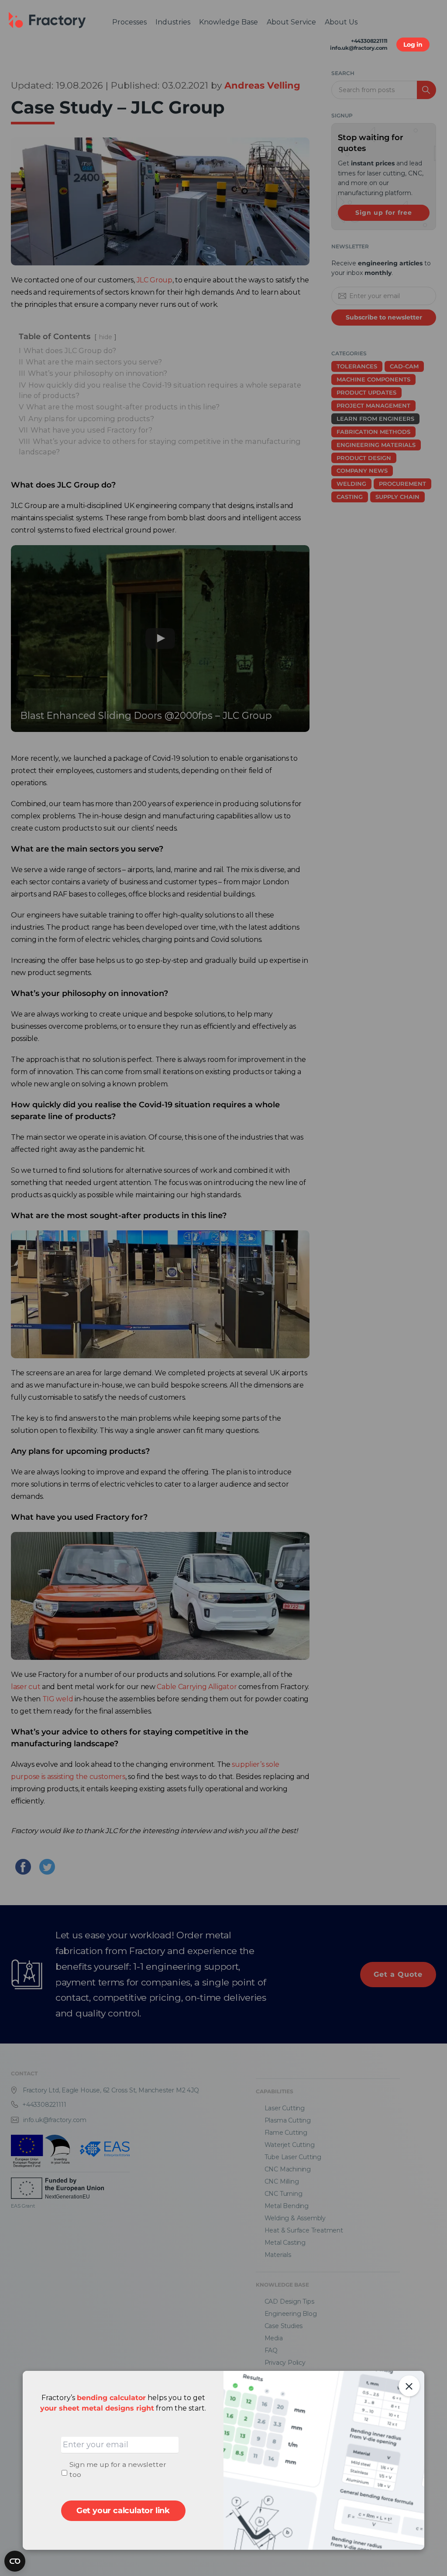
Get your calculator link (123, 2511)
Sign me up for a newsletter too (118, 2470)
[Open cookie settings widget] (15, 2561)
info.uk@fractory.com (359, 48)
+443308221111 (369, 41)
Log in (413, 45)
